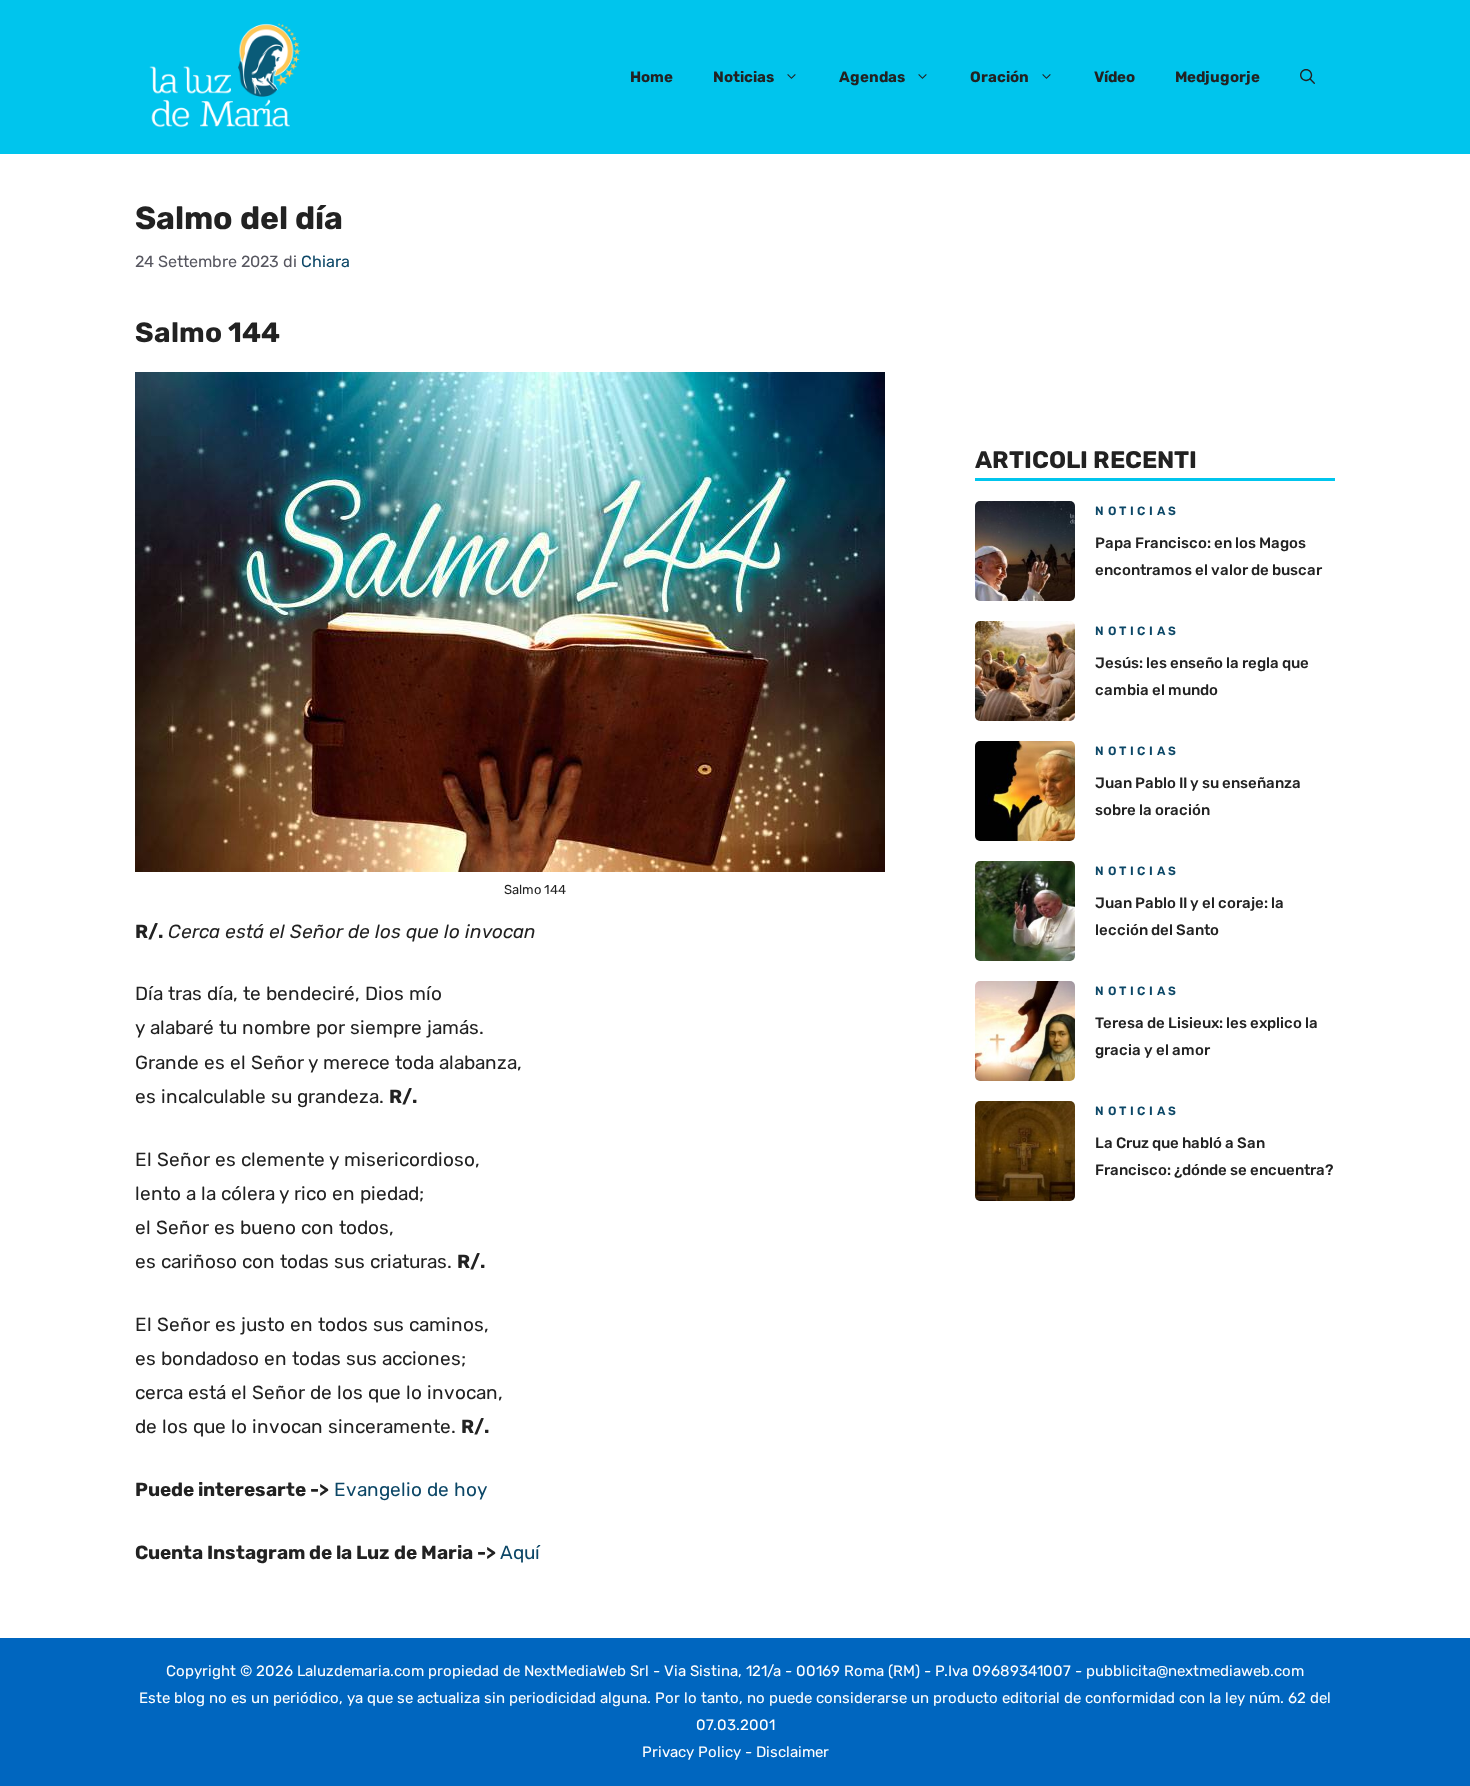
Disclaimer (792, 1752)
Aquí (520, 1552)
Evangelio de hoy (410, 1489)
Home (651, 77)
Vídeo (1114, 77)
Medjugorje (1217, 77)
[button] (1307, 77)
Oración (999, 77)
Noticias (743, 77)
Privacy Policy (691, 1752)
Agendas (872, 77)
